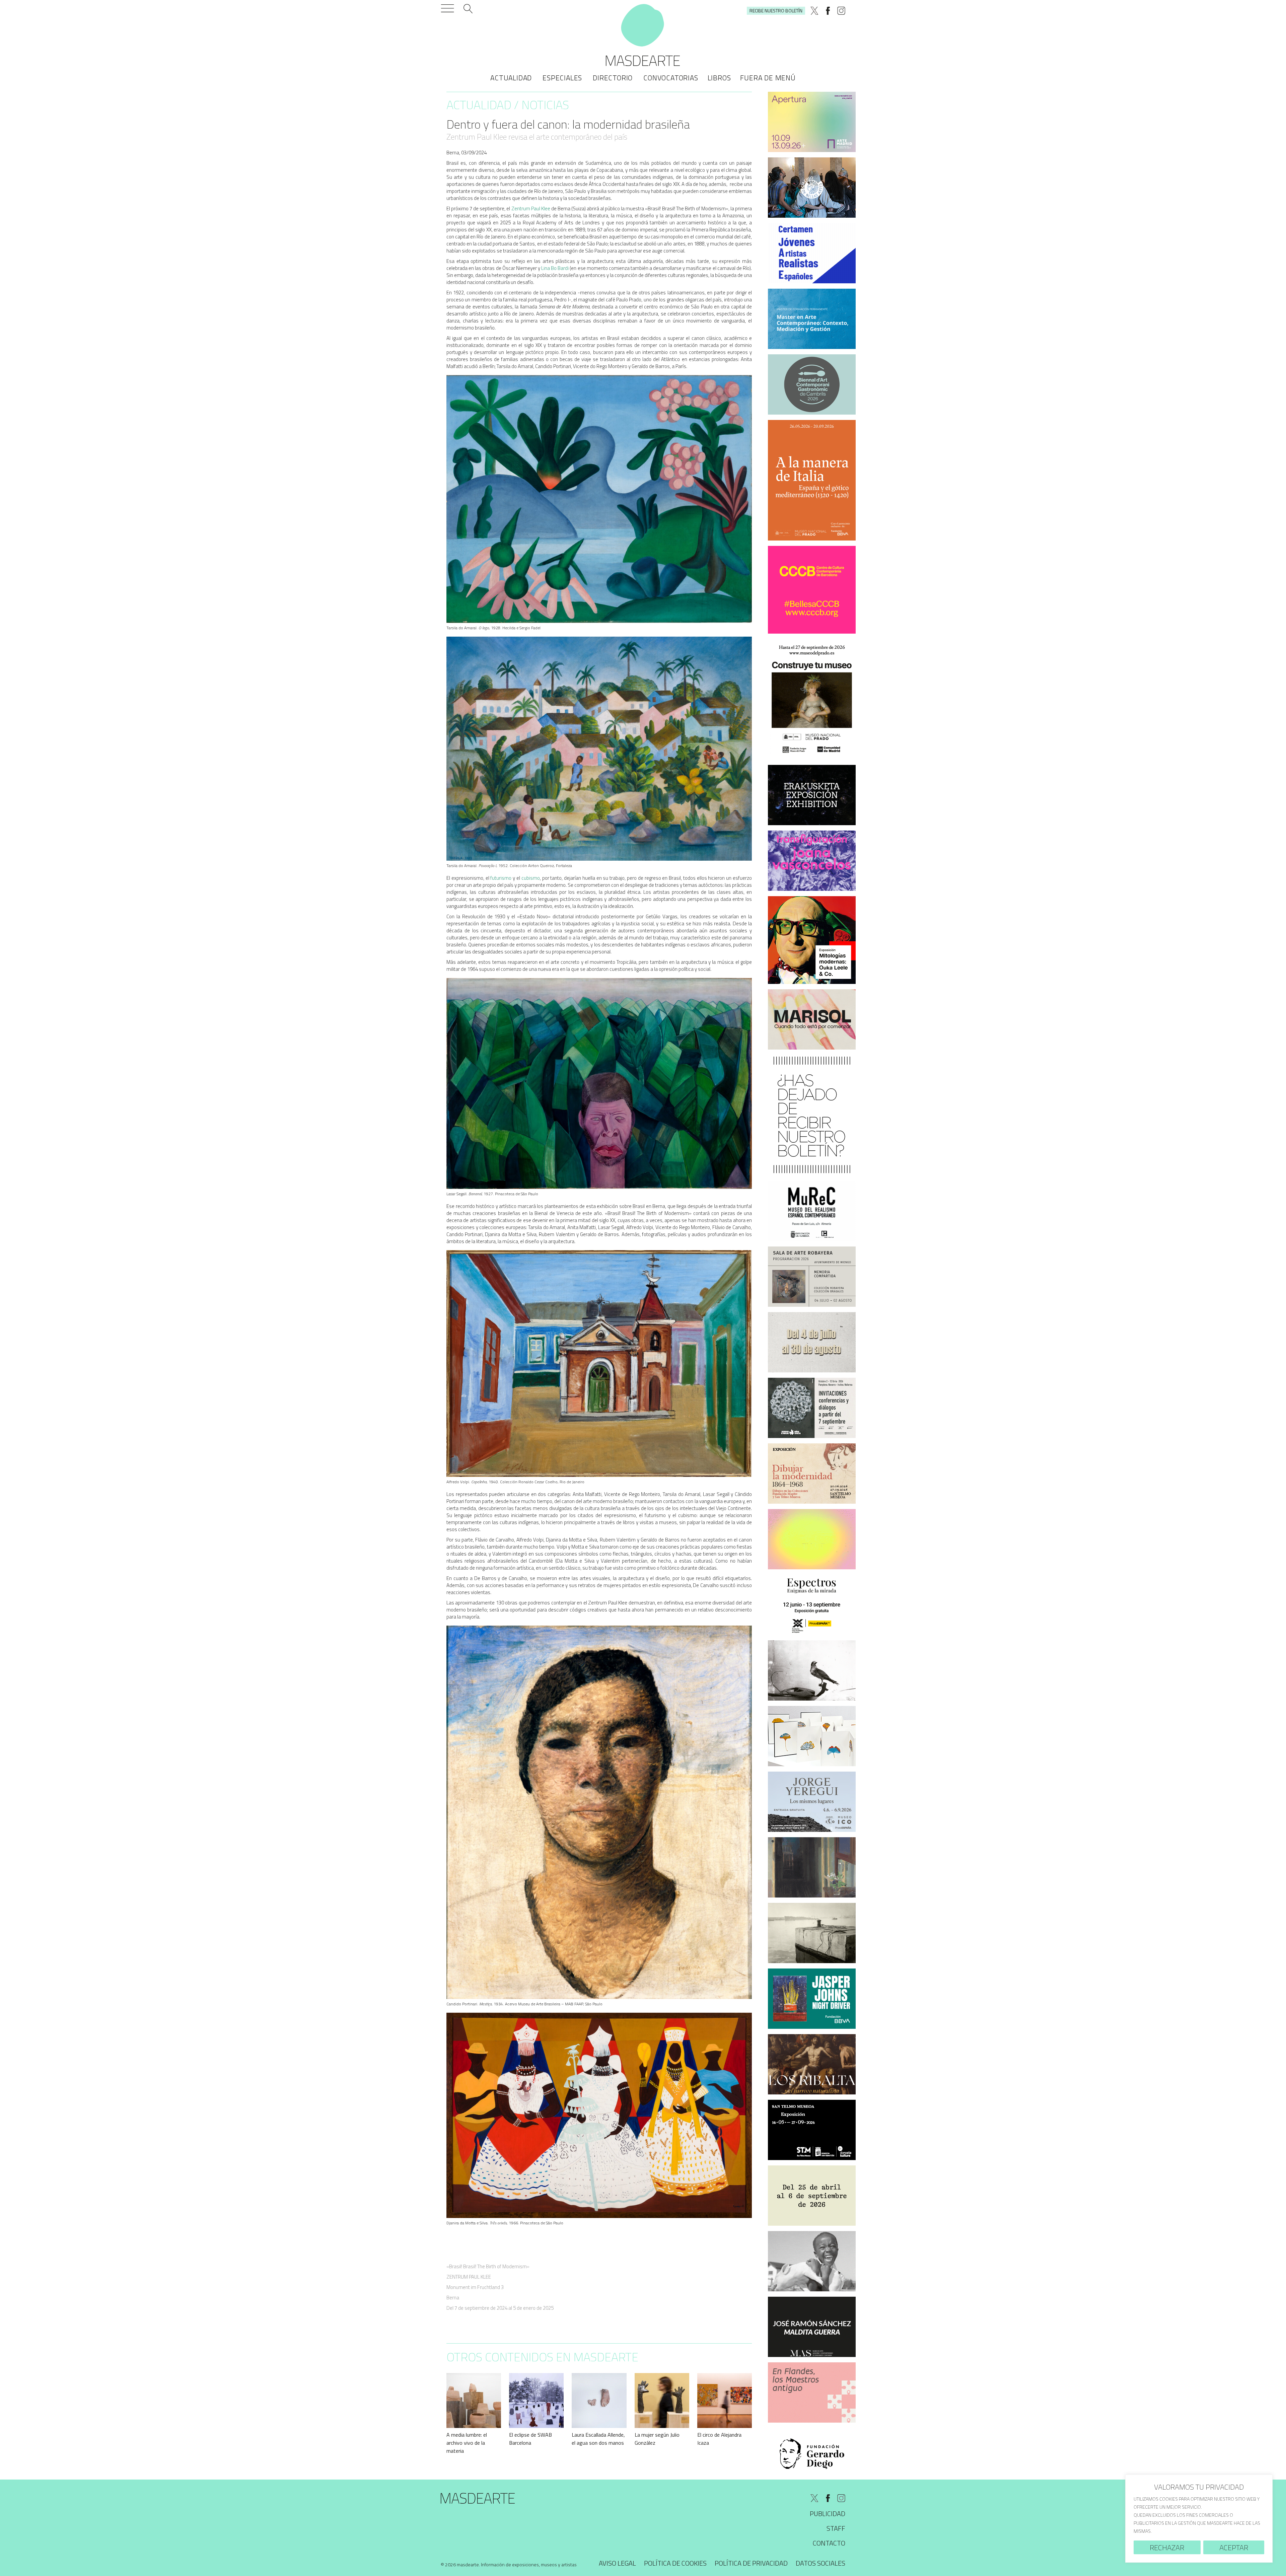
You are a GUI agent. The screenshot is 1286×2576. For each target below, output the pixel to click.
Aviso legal (617, 2563)
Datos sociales (820, 2563)
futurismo (501, 878)
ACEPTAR (1234, 2548)
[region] (1199, 2519)
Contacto (829, 2543)
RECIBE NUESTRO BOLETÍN (776, 11)
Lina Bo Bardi (555, 268)
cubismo (531, 878)
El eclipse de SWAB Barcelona (530, 2439)
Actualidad (511, 78)
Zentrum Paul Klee (531, 208)
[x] (814, 11)
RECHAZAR (1167, 2548)
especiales (562, 78)
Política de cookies (675, 2563)
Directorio (613, 78)
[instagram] (841, 11)
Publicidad (828, 2514)
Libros (719, 78)
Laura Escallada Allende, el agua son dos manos (598, 2439)
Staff (836, 2528)
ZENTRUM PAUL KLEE (469, 2277)
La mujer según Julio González (657, 2439)
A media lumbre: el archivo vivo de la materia (467, 2443)
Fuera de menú (768, 78)
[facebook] (828, 11)
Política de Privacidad (751, 2563)
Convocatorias (671, 78)
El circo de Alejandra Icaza (719, 2439)
